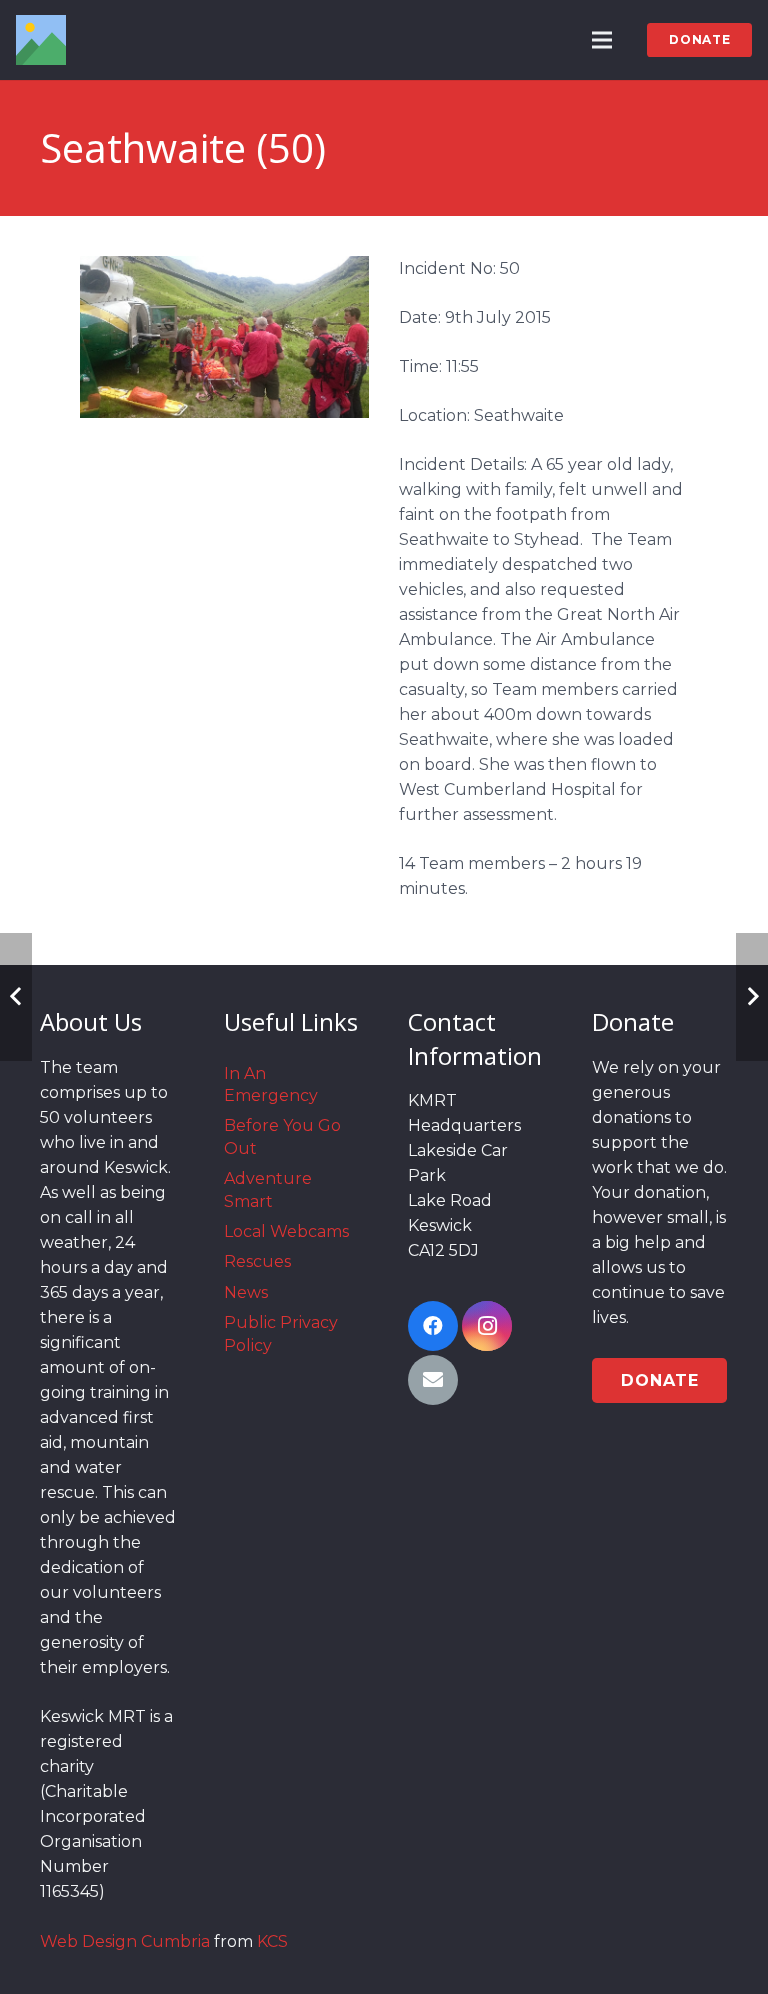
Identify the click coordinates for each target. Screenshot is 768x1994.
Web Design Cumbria (125, 1941)
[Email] (433, 1380)
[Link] (41, 40)
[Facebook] (433, 1326)
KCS (272, 1941)
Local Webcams (286, 1231)
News (246, 1292)
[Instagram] (487, 1326)
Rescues (257, 1261)
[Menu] (603, 40)
